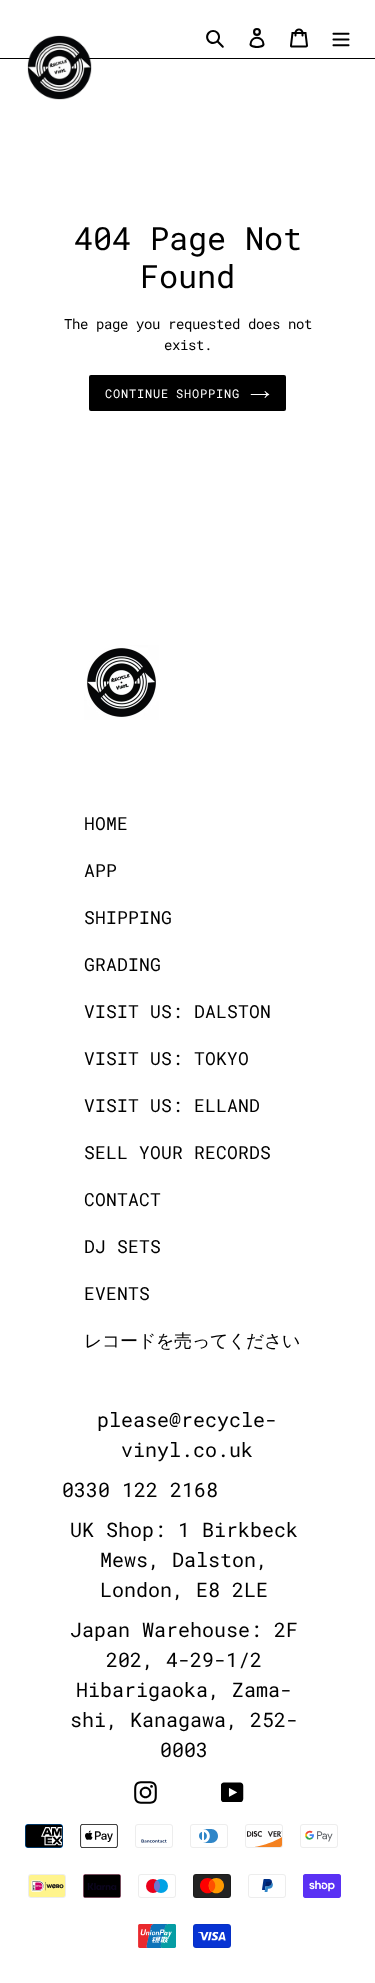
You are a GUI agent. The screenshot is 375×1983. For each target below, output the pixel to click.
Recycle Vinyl (228, 1970)
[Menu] (341, 36)
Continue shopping (173, 393)
